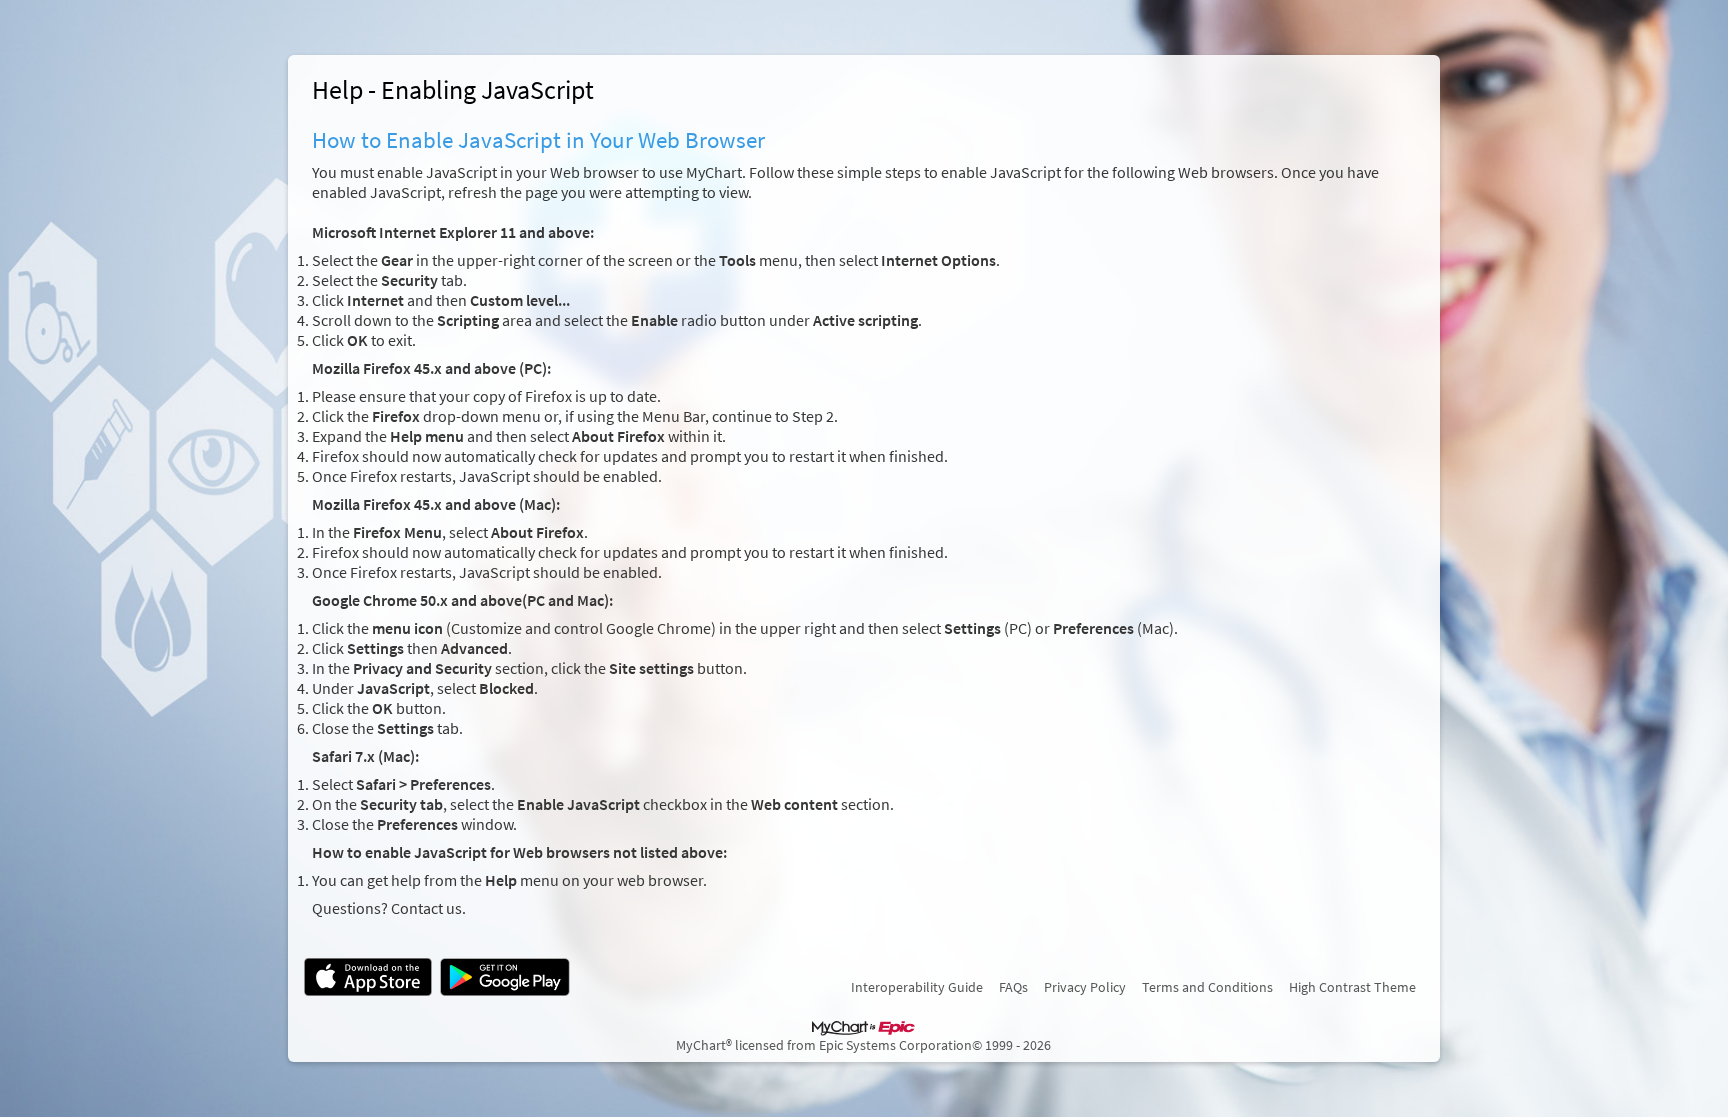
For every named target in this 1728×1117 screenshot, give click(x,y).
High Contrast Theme (1352, 987)
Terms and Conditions (1207, 987)
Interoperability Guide (917, 987)
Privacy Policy (1085, 987)
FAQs (1013, 987)
